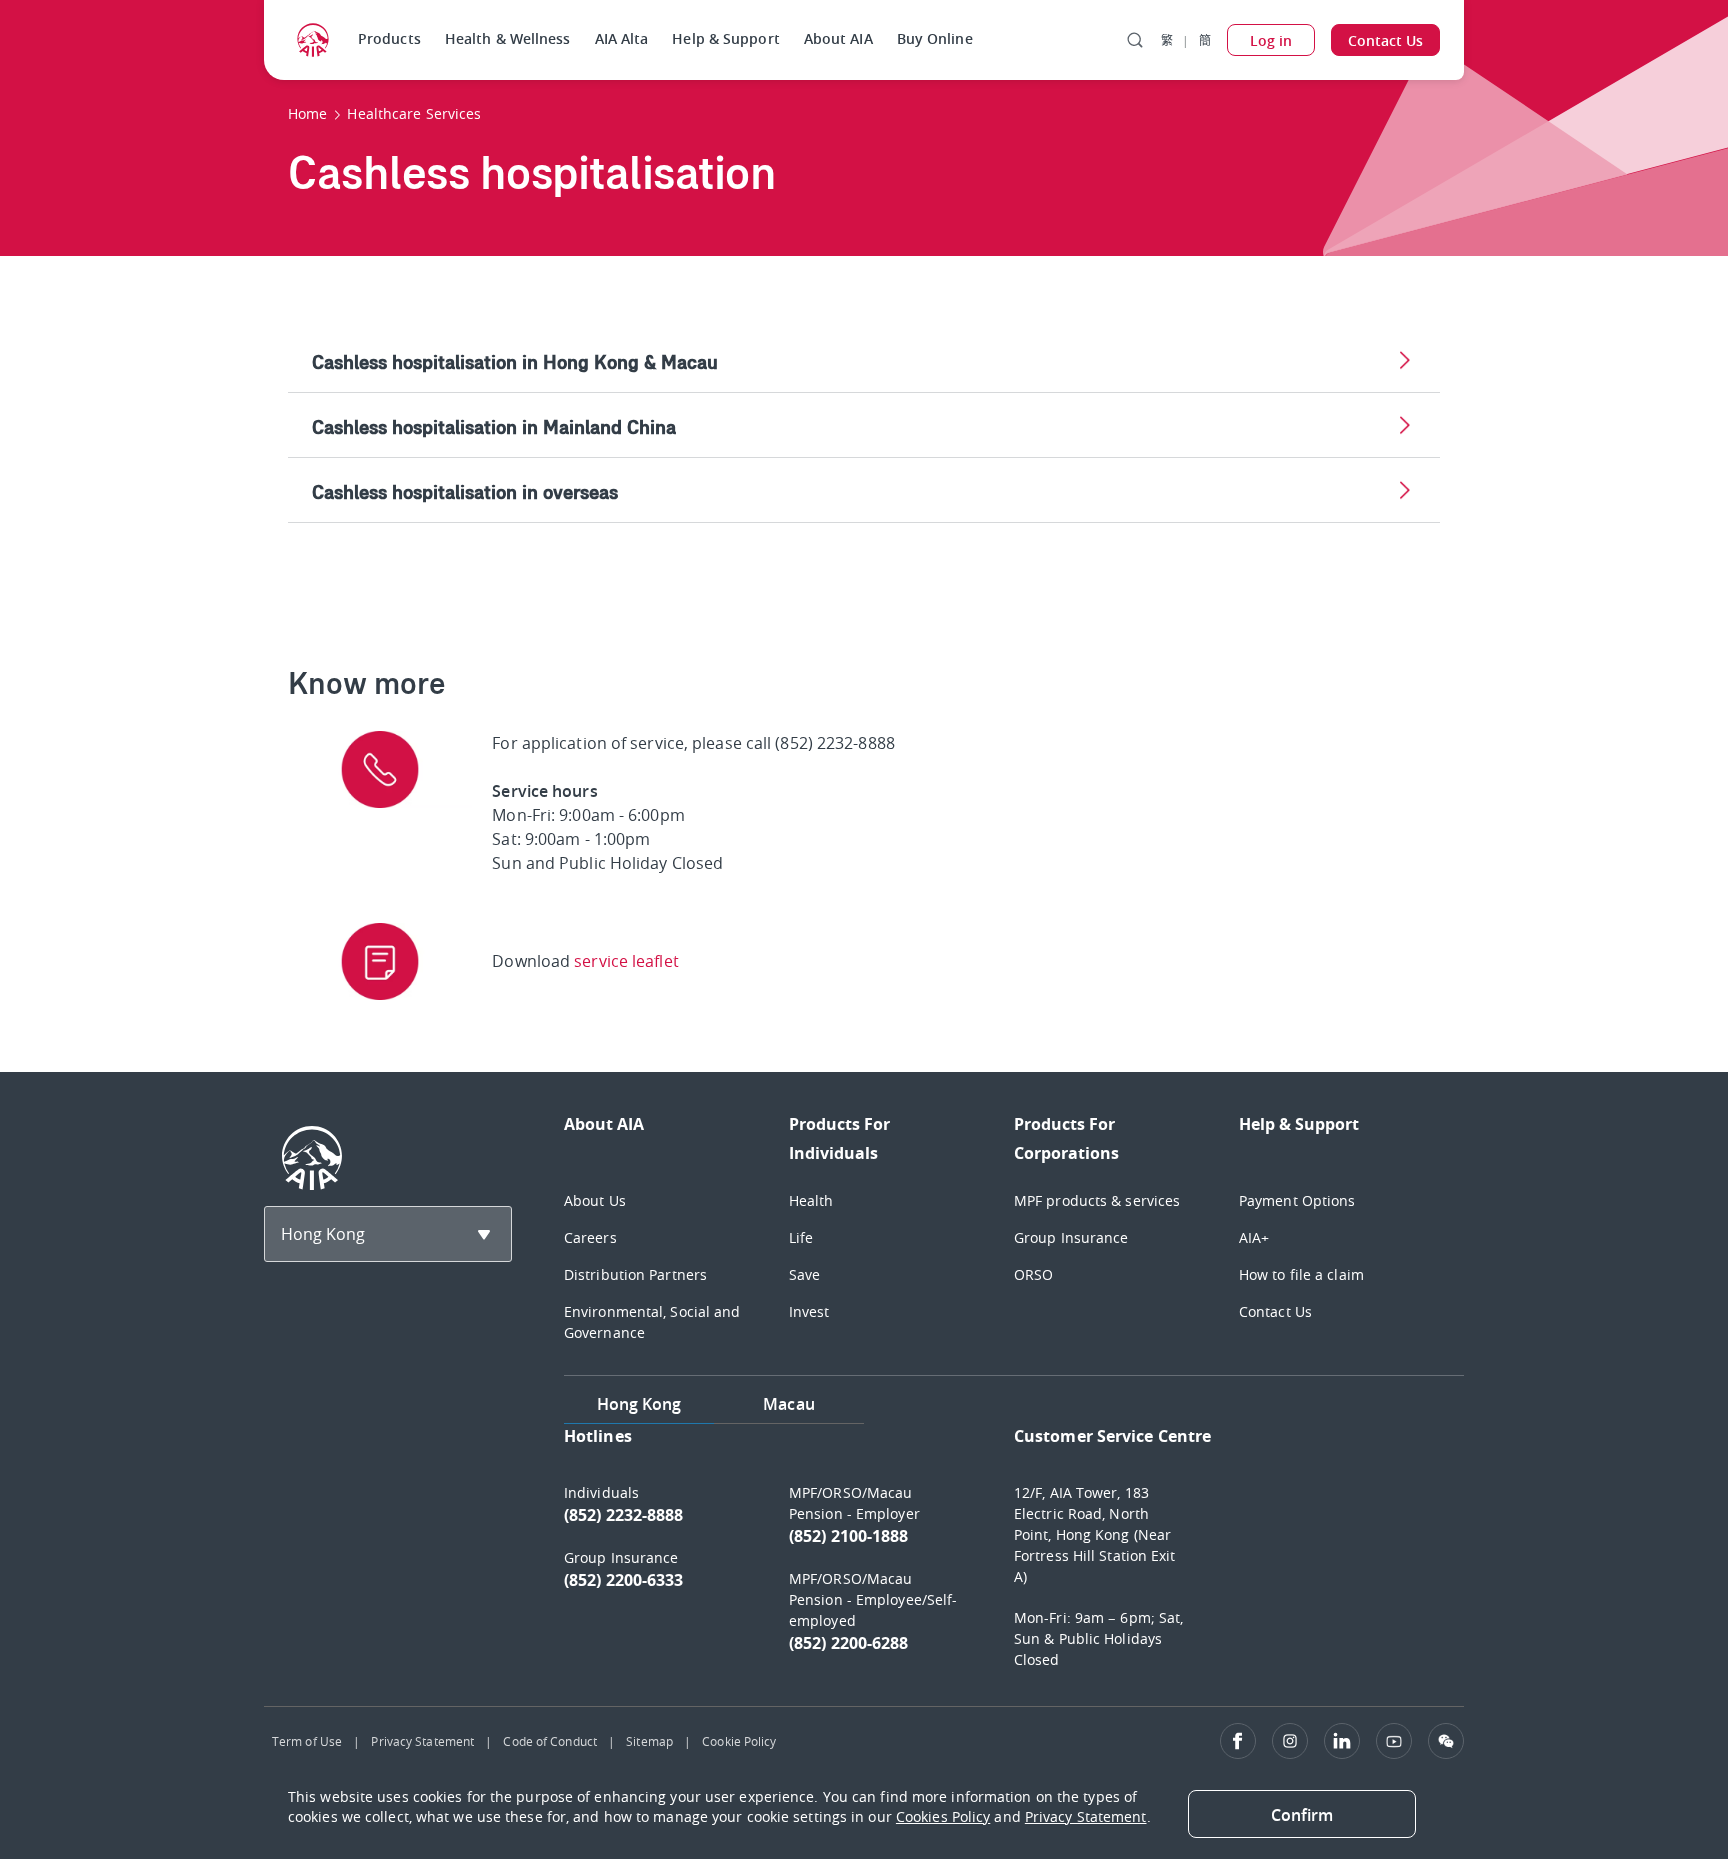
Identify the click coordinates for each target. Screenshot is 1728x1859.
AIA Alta (622, 38)
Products (389, 38)
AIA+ (1254, 1237)
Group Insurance (1071, 1237)
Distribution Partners (635, 1274)
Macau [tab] (789, 1404)
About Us (595, 1200)
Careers (590, 1237)
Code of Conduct (550, 1741)
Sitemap (649, 1741)
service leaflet (626, 961)
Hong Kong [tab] (639, 1404)
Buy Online (935, 38)
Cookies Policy (943, 1816)
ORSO (1033, 1274)
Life (801, 1237)
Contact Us (1275, 1311)
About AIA (838, 38)
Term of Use (307, 1741)
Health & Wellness (508, 38)
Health (811, 1200)
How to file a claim (1301, 1274)
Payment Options (1297, 1200)
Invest (809, 1311)
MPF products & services (1097, 1200)
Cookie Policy (739, 1741)
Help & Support (725, 38)
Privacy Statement (422, 1741)
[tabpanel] (1014, 1557)
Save (804, 1274)
